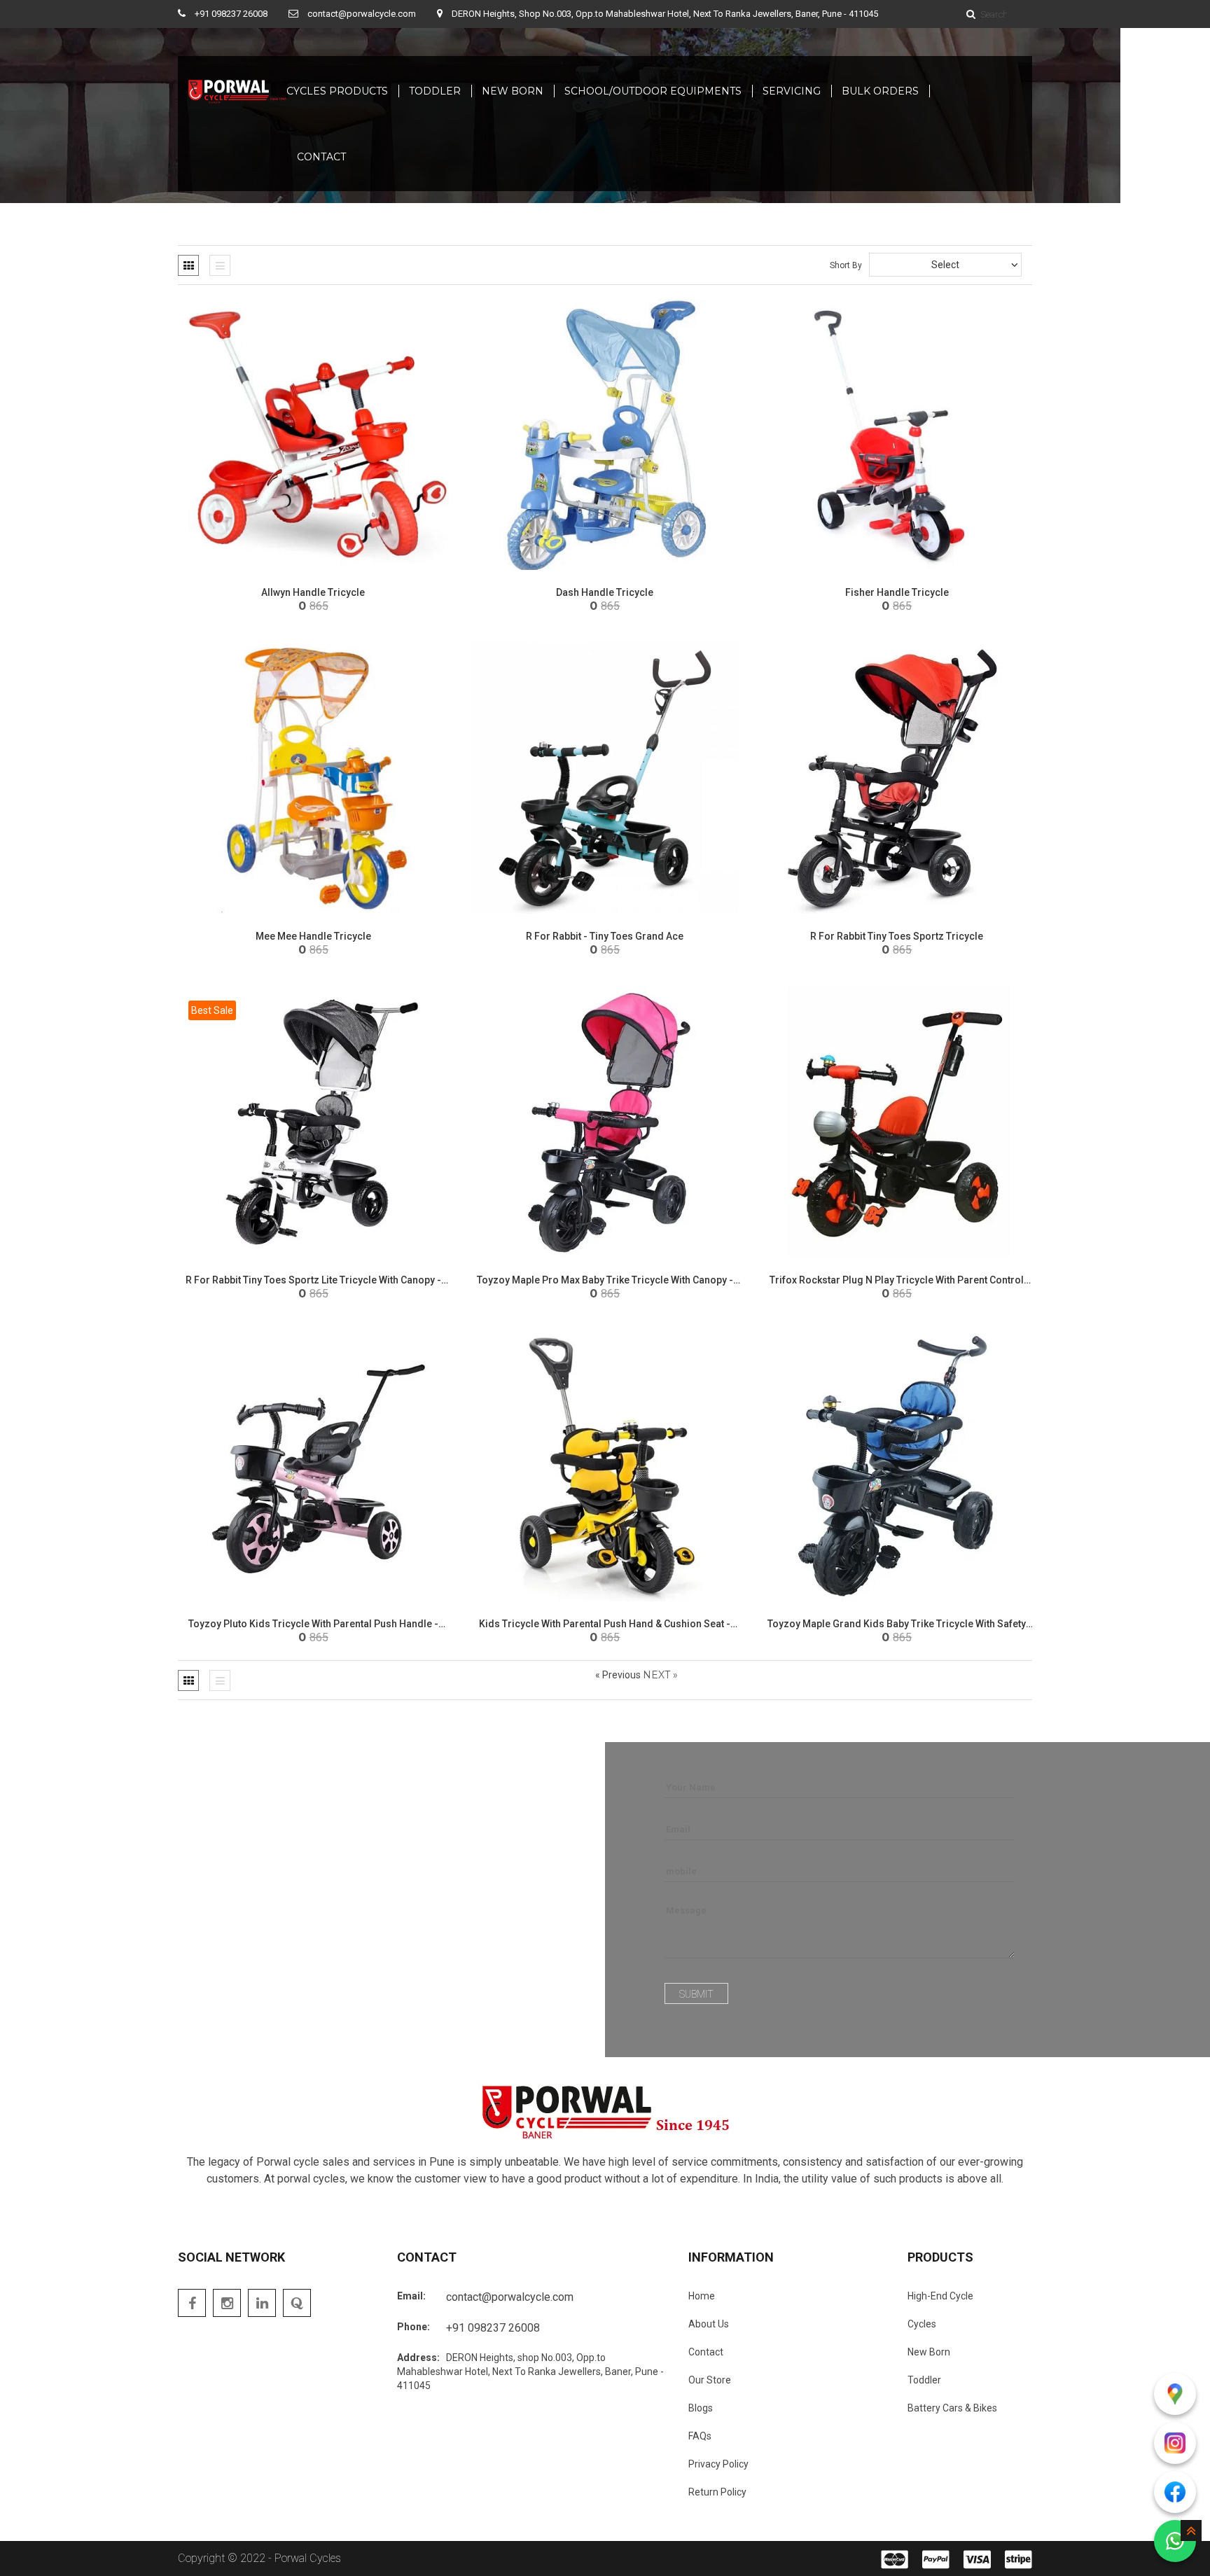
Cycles (922, 2324)
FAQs (700, 2436)
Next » (660, 1675)
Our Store (710, 2380)
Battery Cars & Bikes (952, 2408)
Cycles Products (337, 91)
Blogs (701, 2408)
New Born (513, 91)
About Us (709, 2324)
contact (321, 157)
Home (702, 2296)
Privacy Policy (718, 2464)
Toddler (435, 91)
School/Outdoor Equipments (653, 91)
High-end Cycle (940, 2296)
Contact (706, 2352)
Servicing (792, 91)
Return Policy (717, 2492)
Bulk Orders (880, 91)
